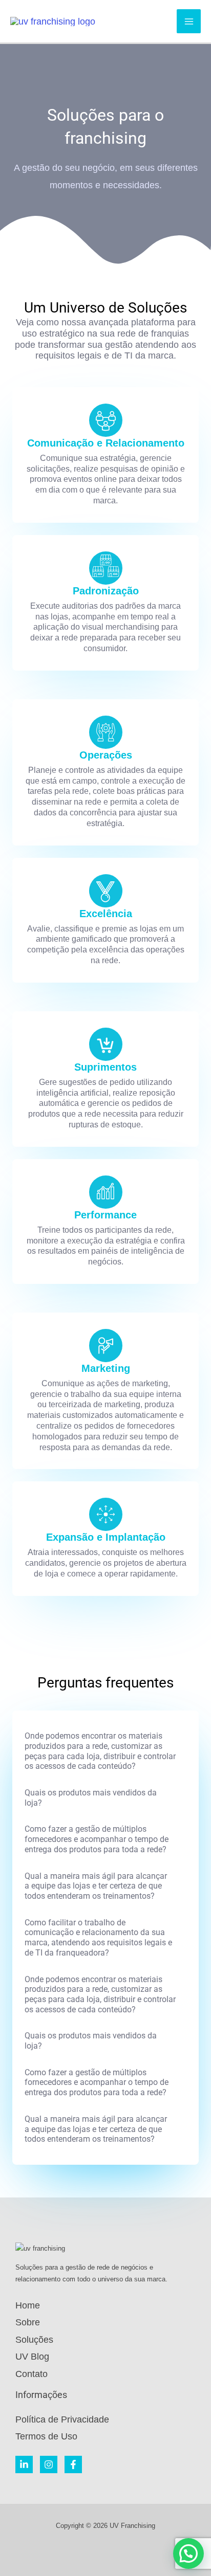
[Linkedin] (24, 2464)
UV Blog (32, 2357)
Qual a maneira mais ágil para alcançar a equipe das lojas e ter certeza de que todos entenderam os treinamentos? (96, 1886)
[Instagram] (49, 2464)
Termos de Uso (46, 2436)
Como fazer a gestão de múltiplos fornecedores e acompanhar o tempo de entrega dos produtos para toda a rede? (97, 1839)
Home (28, 2305)
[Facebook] (73, 2464)
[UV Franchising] (53, 21)
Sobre (28, 2322)
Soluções (34, 2340)
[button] (105, 1751)
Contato (31, 2374)
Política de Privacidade (62, 2419)
